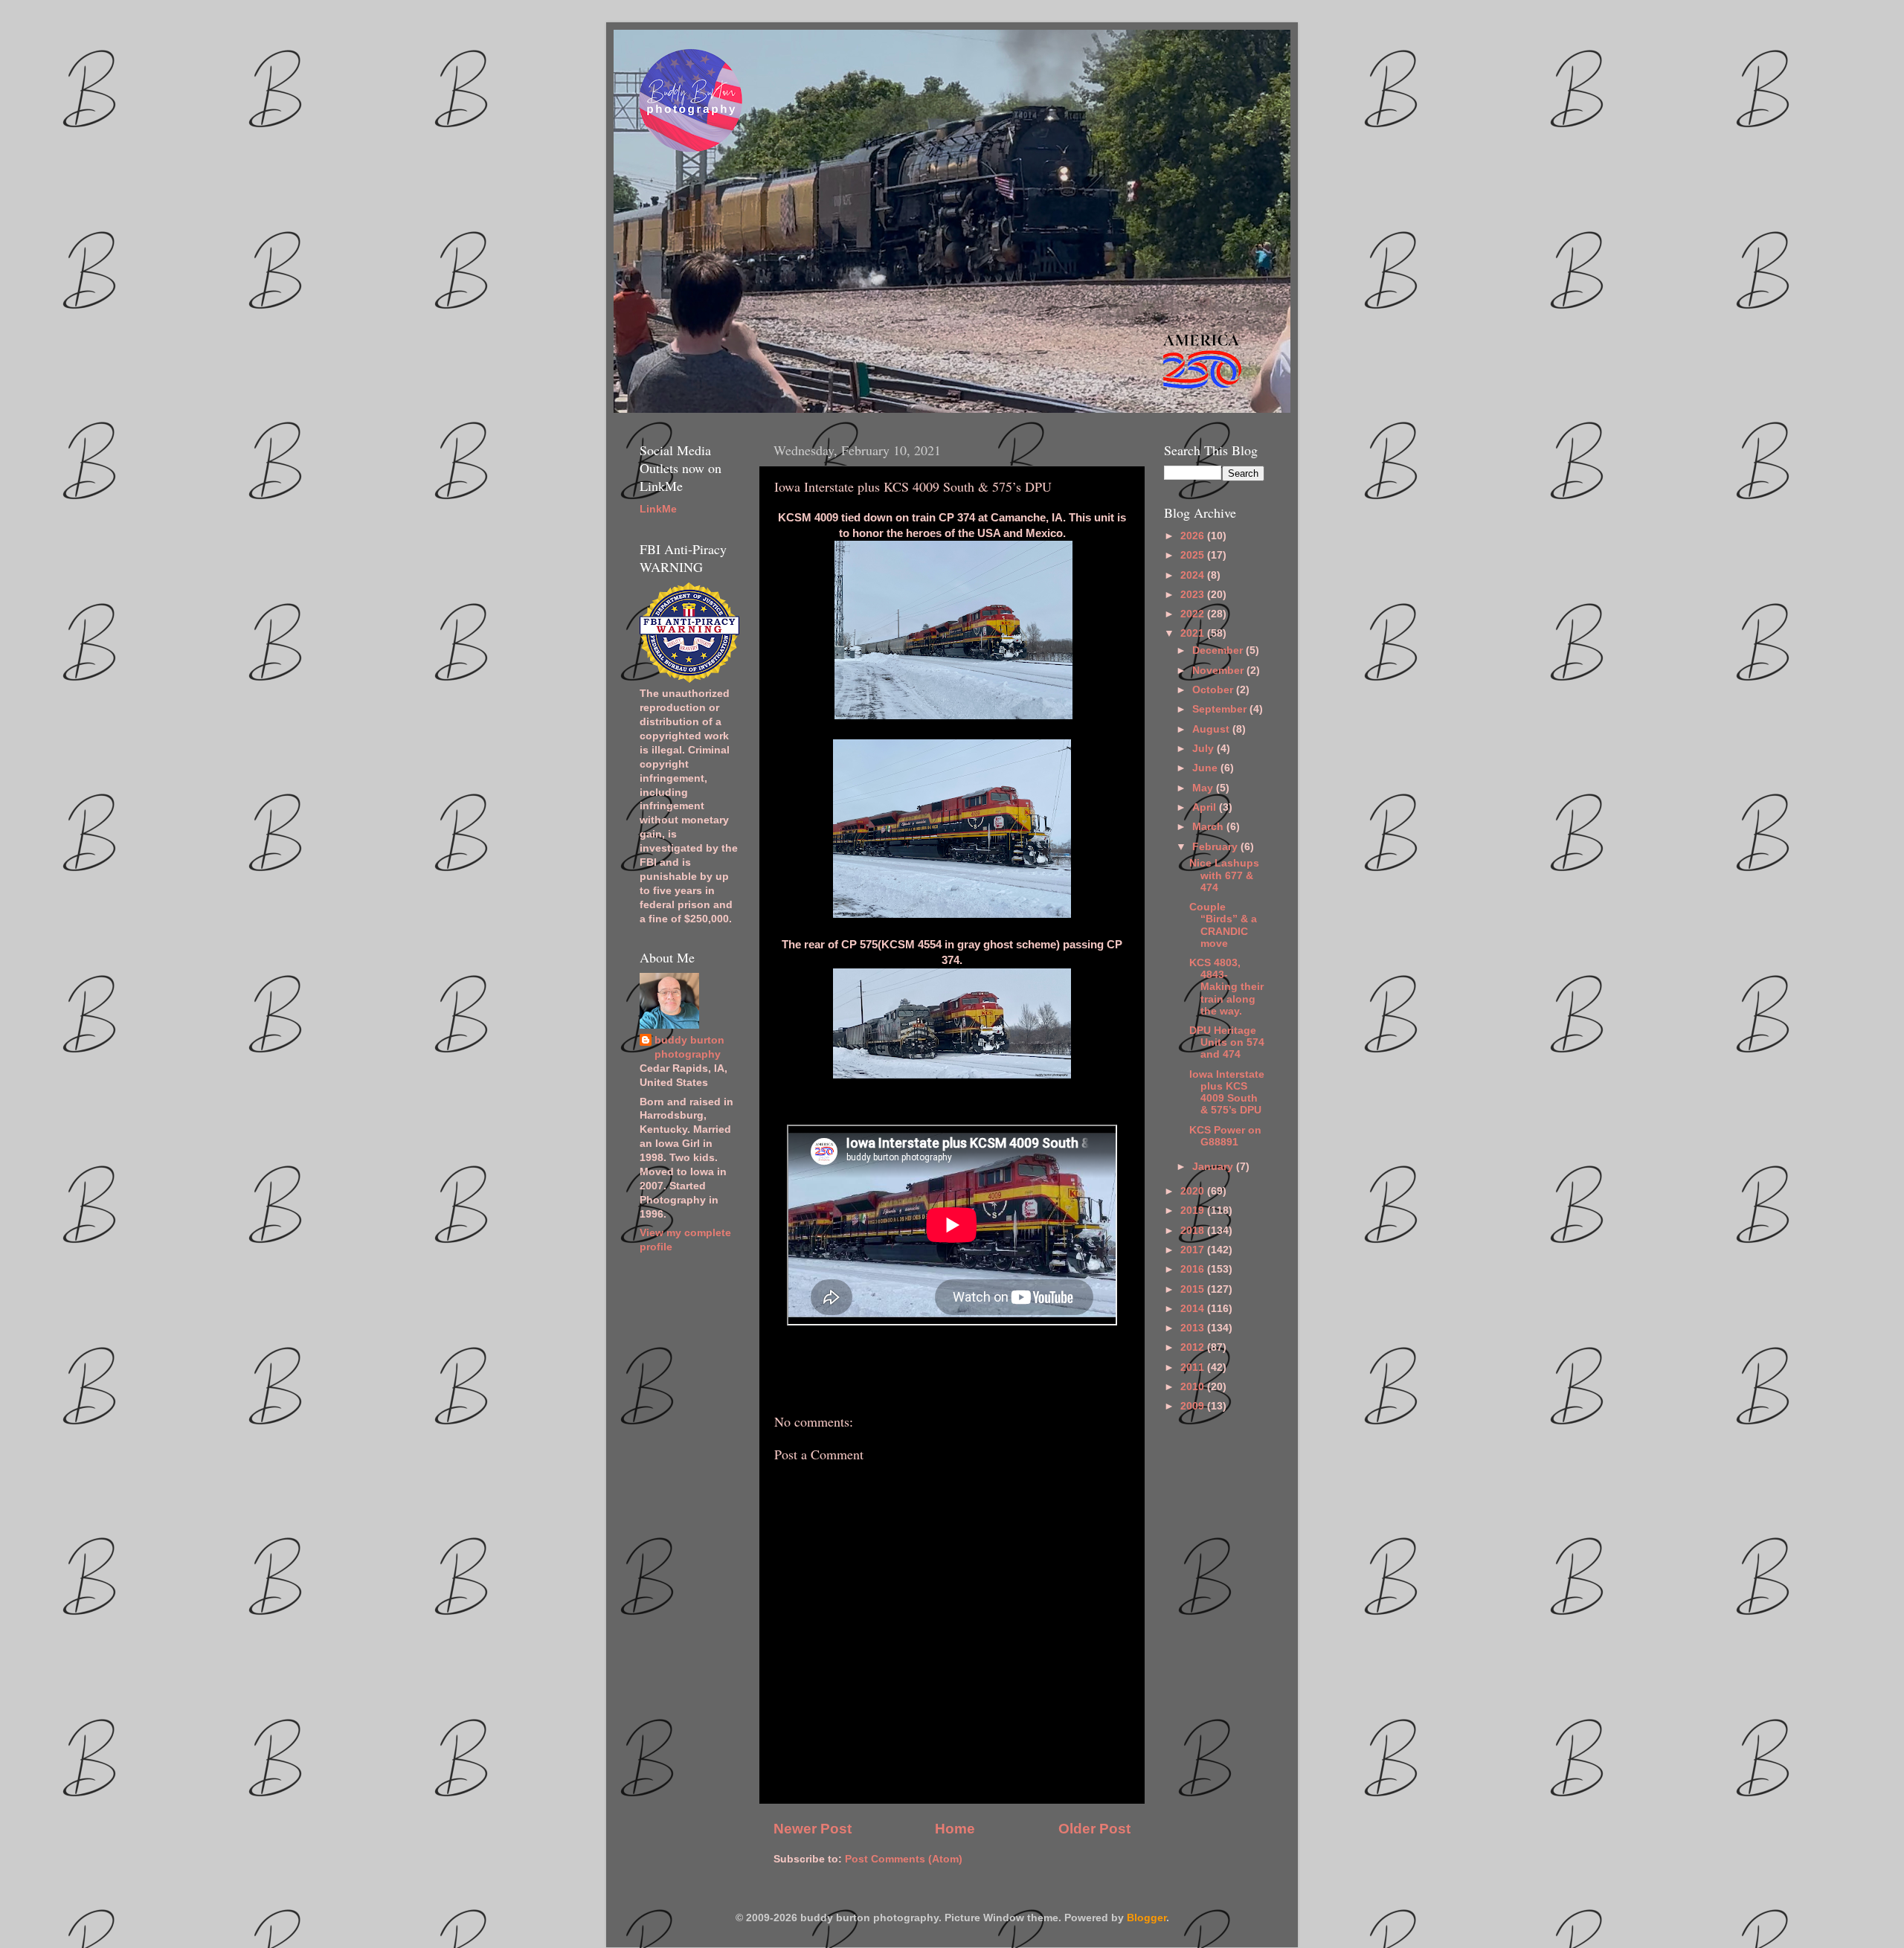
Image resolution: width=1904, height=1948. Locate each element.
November (1219, 671)
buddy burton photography (689, 1047)
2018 (1194, 1231)
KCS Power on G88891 (1225, 1136)
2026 (1194, 536)
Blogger (1146, 1918)
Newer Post (813, 1829)
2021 (1194, 633)
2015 (1194, 1289)
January (1214, 1167)
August (1212, 729)
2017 (1194, 1250)
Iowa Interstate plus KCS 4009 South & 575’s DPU (1227, 1093)
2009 (1194, 1406)
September (1221, 709)
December (1219, 650)
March (1209, 827)
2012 (1194, 1347)
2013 (1194, 1328)
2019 (1194, 1211)
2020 (1194, 1191)
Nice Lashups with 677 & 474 (1224, 875)
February (1216, 847)
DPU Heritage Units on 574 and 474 (1227, 1042)
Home (955, 1829)
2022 (1194, 614)
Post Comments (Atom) (904, 1859)
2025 (1194, 555)
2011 (1194, 1367)
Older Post (1094, 1829)
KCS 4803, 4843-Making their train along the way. (1226, 987)
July (1205, 749)
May (1204, 788)
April (1206, 807)
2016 (1194, 1269)
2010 (1194, 1387)
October (1214, 690)
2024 (1194, 575)
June (1206, 768)
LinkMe (658, 509)
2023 (1194, 595)
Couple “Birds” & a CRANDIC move (1223, 925)
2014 (1194, 1309)
